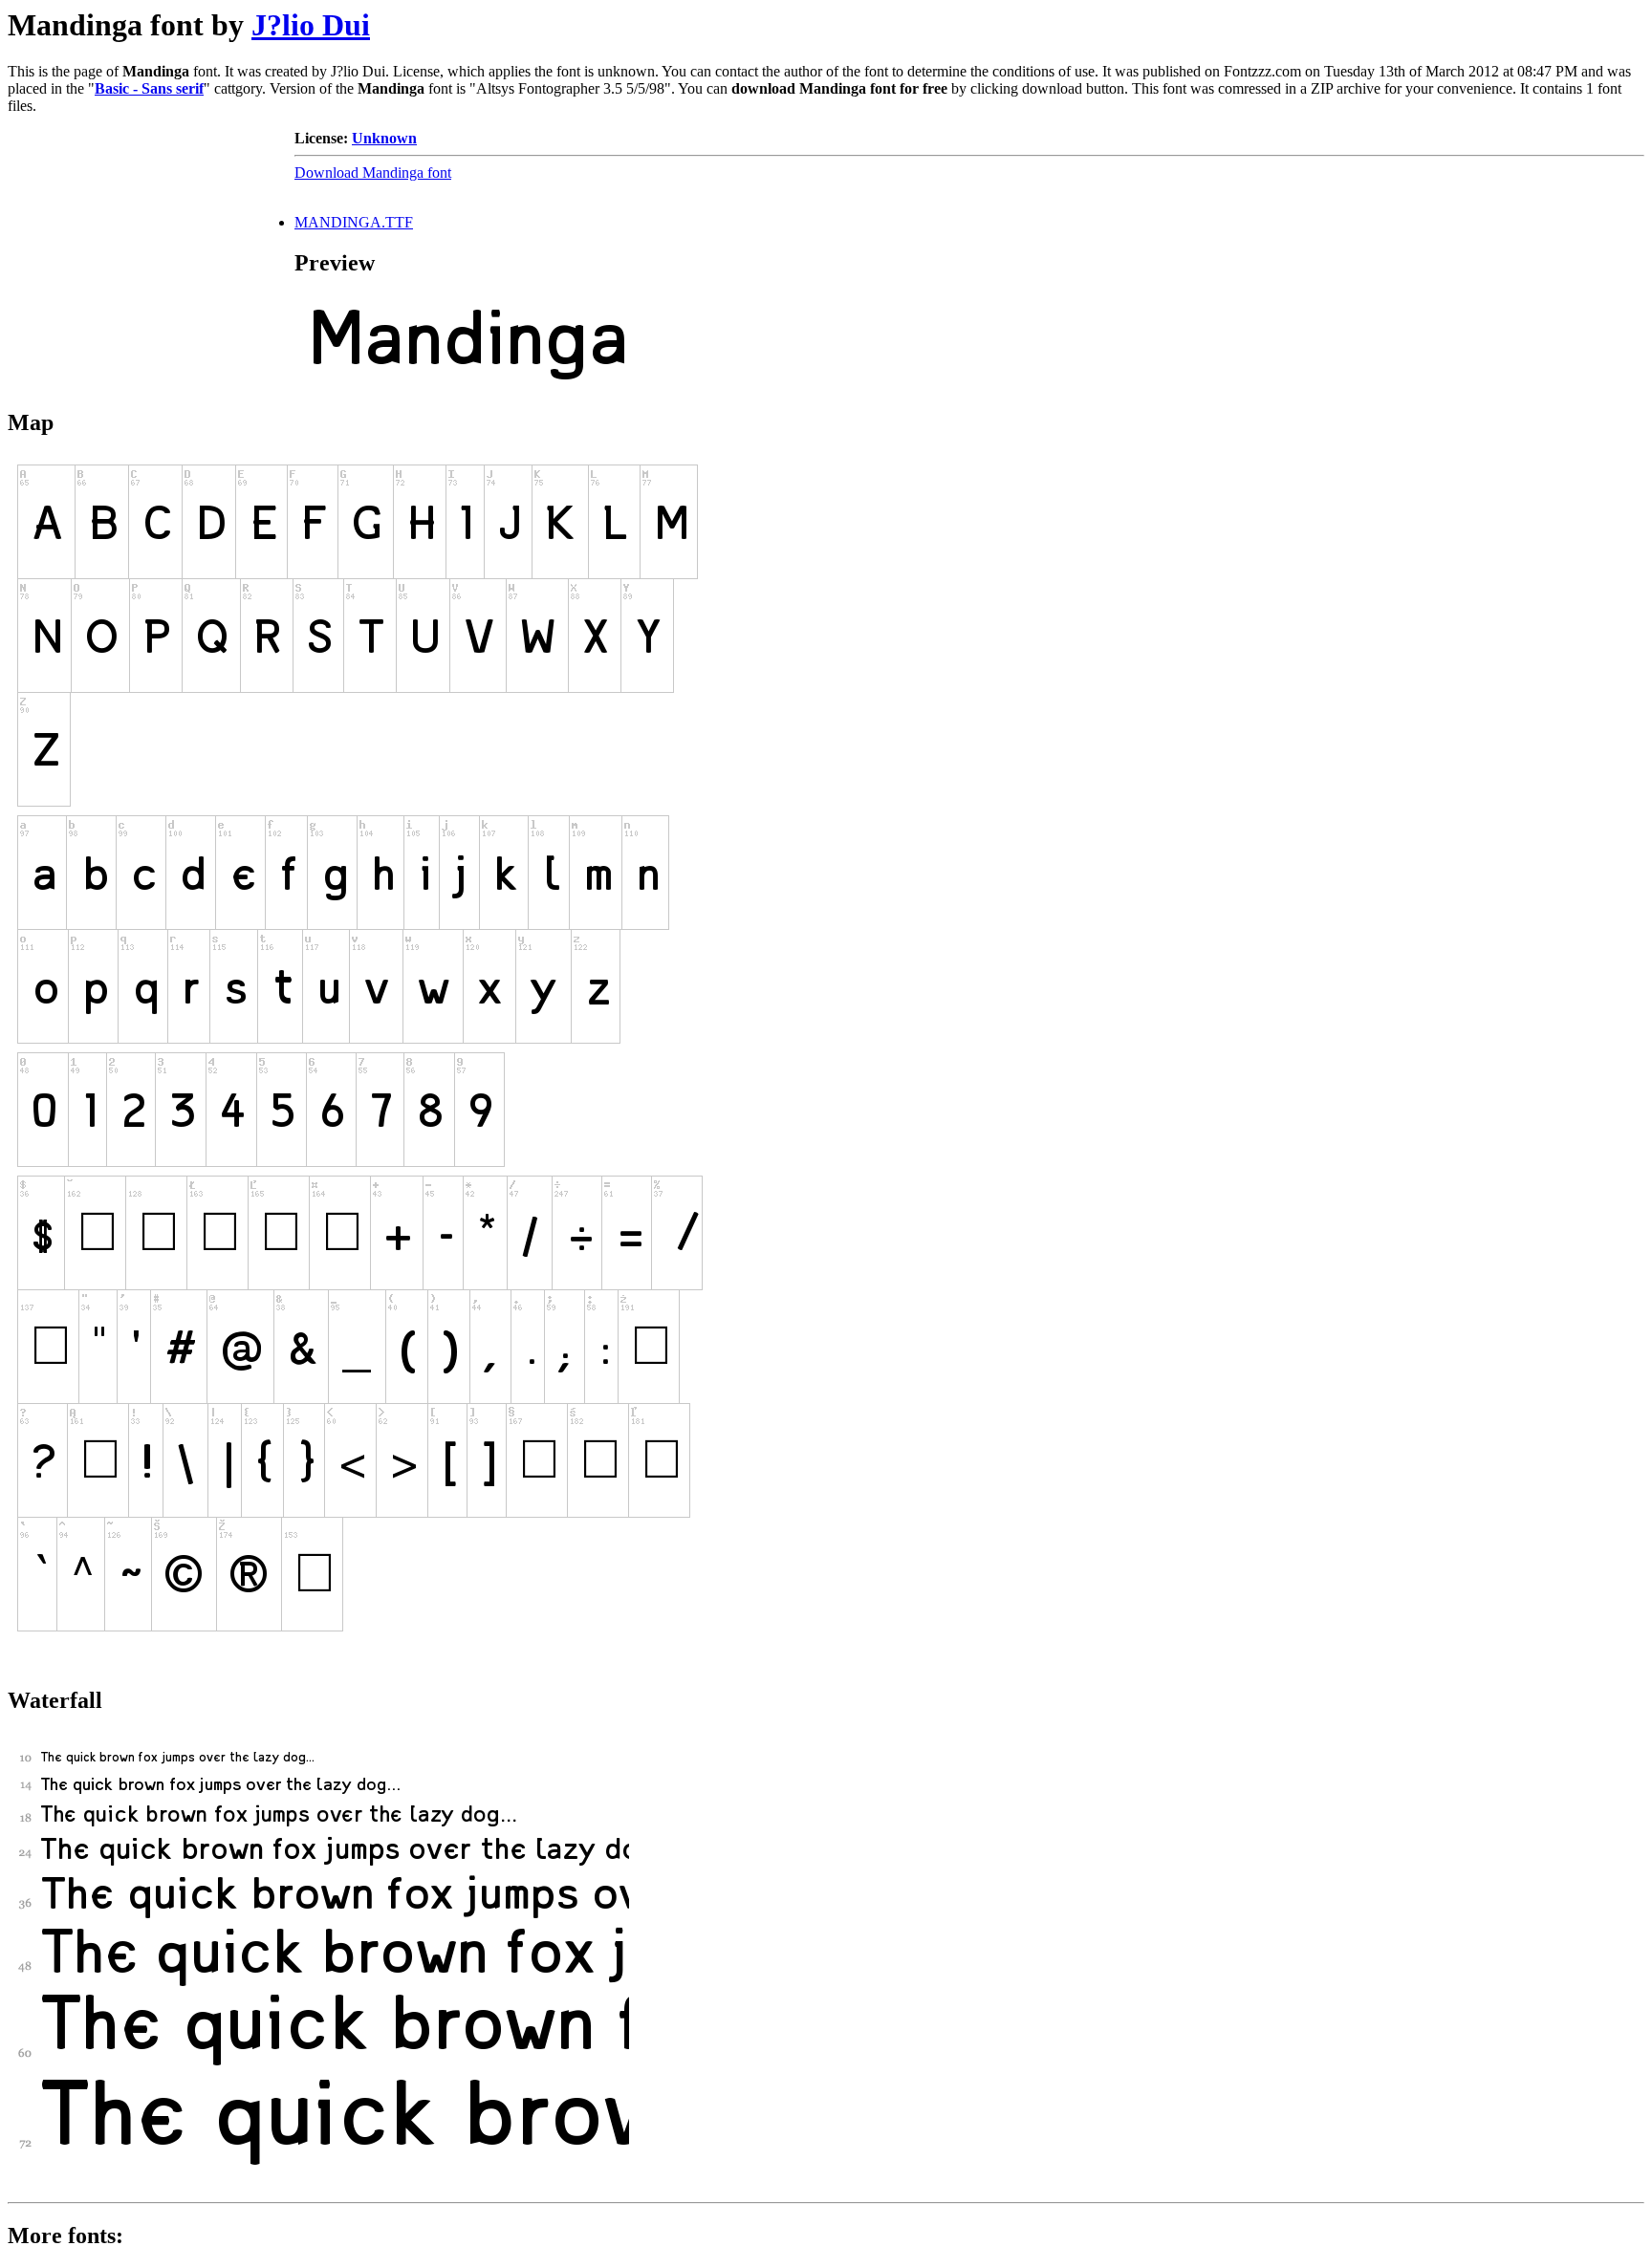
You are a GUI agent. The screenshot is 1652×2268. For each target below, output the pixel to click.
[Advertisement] (151, 249)
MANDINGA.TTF (354, 222)
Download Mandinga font (373, 173)
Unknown (384, 138)
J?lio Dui (311, 25)
